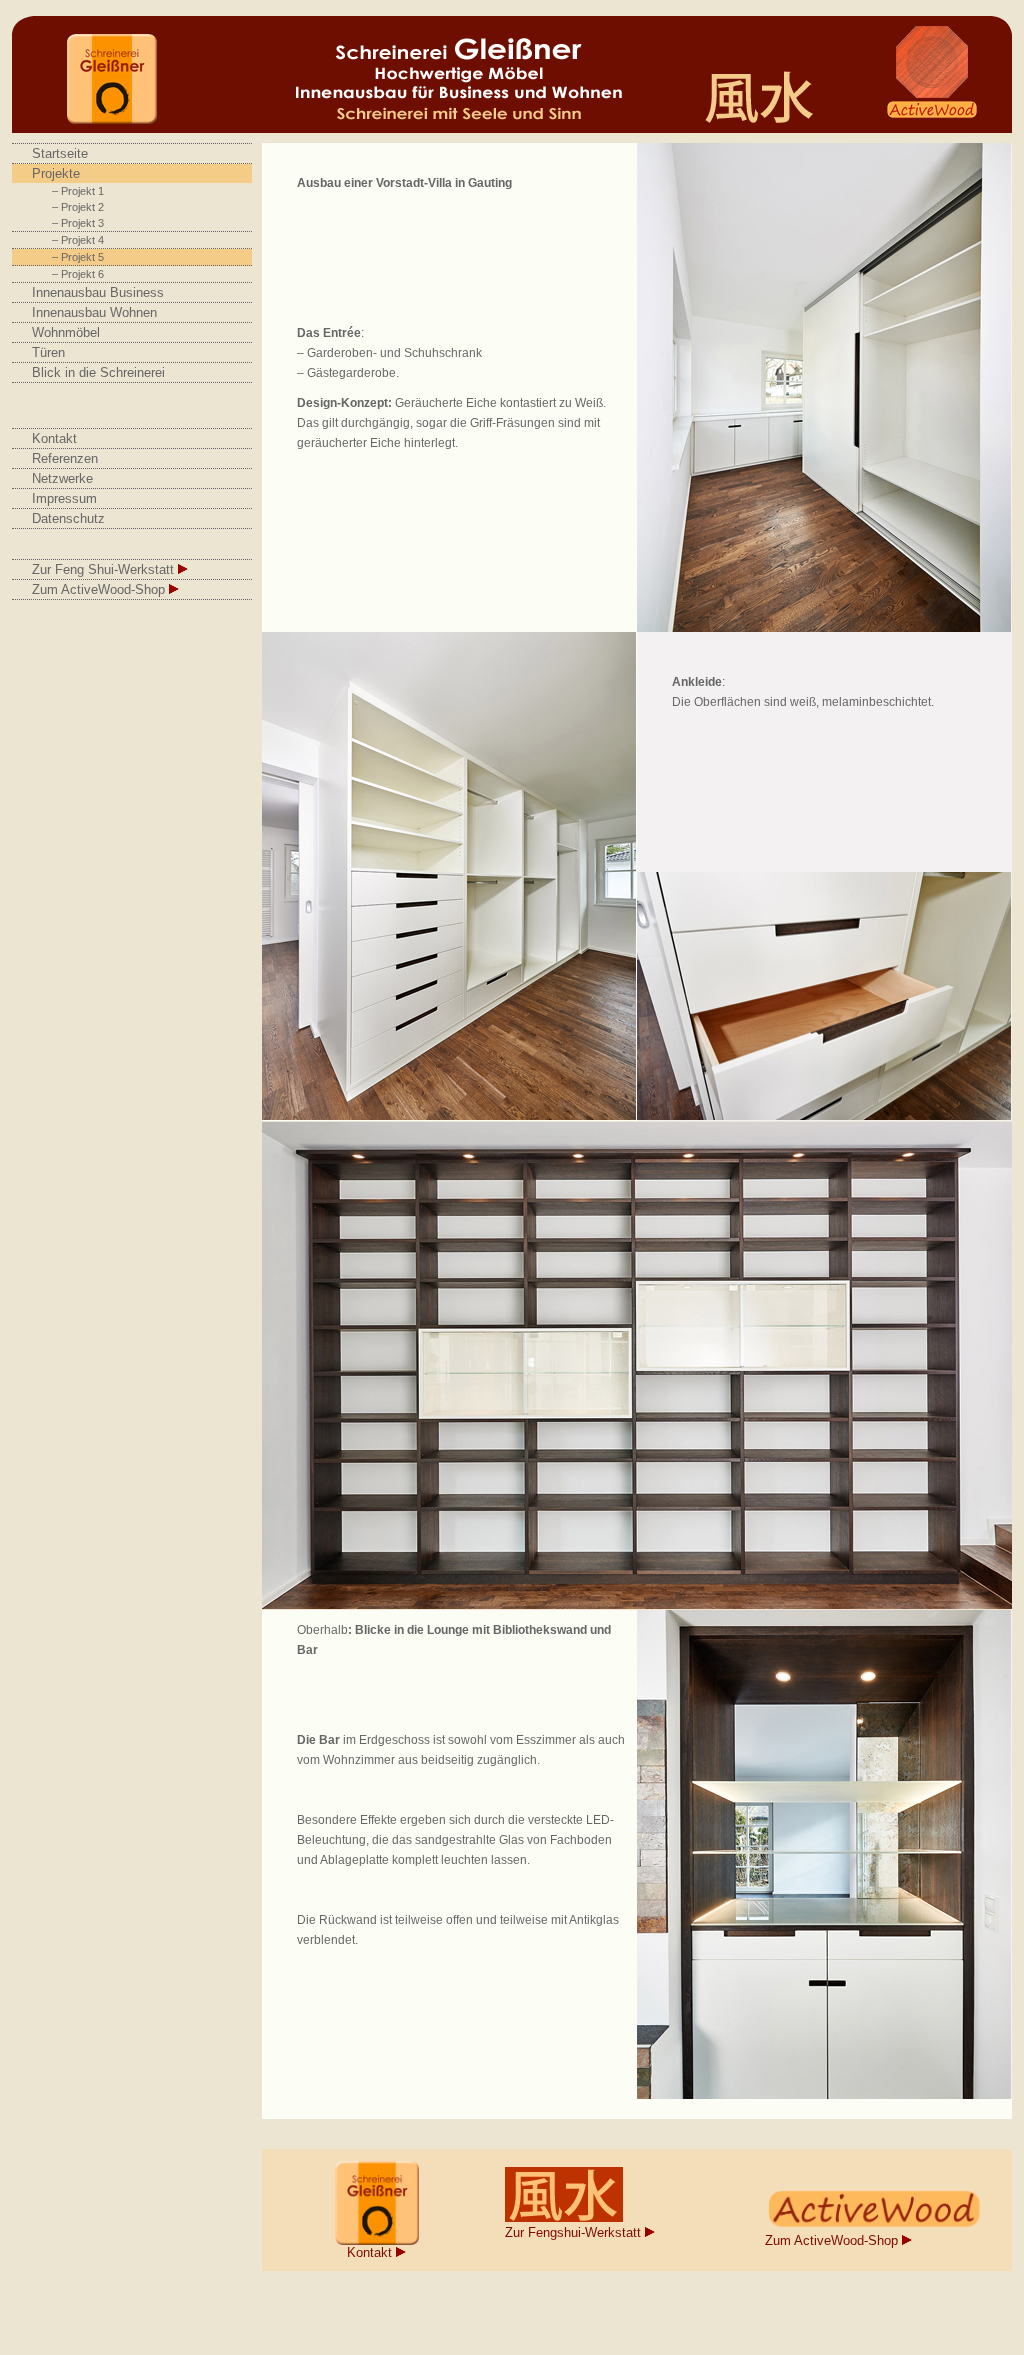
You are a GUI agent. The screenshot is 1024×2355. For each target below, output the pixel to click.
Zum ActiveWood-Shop (100, 589)
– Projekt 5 (78, 257)
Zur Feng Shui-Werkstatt (105, 569)
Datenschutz (68, 518)
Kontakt (54, 438)
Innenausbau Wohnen (94, 312)
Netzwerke (62, 478)
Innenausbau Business (98, 292)
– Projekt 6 (78, 274)
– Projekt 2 (78, 207)
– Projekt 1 (78, 191)
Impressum (64, 498)
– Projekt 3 (78, 223)
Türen (48, 352)
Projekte (56, 173)
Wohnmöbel (66, 332)
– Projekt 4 (78, 240)
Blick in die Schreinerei (98, 372)
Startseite (60, 153)
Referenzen (65, 458)
